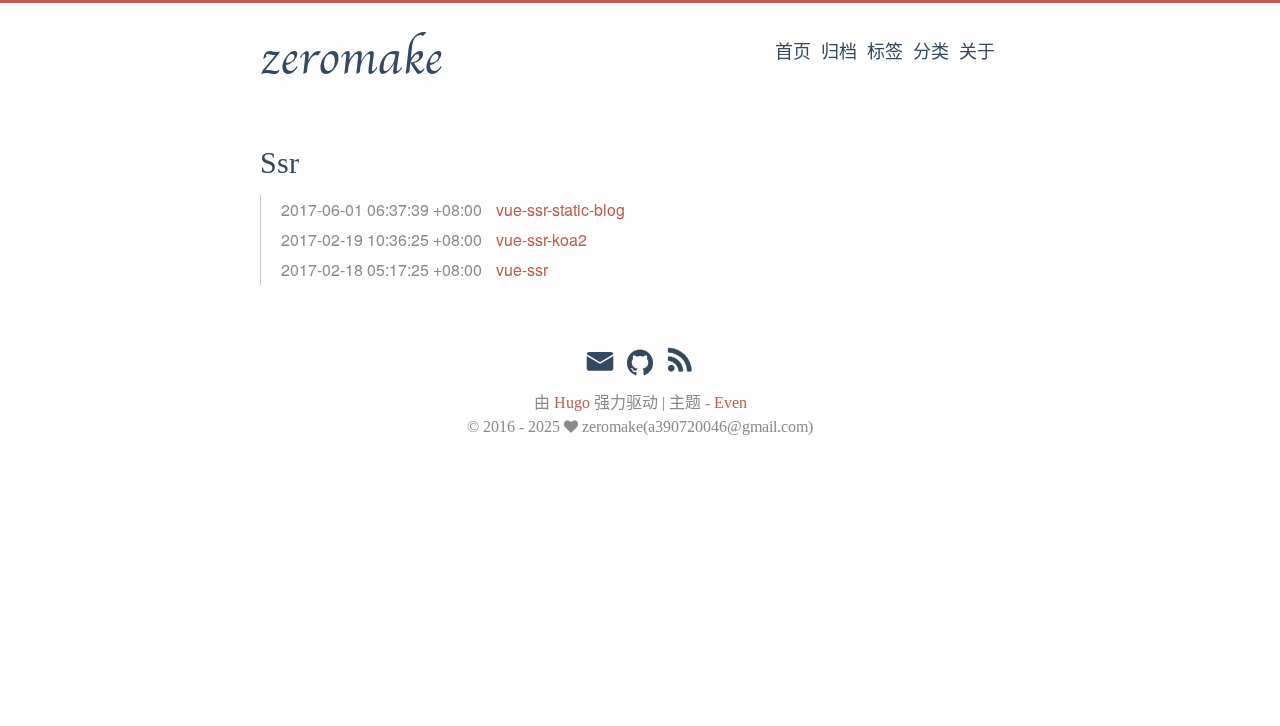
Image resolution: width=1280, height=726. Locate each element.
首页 (793, 52)
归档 (839, 52)
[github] (640, 364)
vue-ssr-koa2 (541, 239)
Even (730, 402)
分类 (931, 52)
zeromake (351, 59)
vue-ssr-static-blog (560, 209)
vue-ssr (522, 269)
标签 (885, 52)
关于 (977, 52)
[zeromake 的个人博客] (680, 364)
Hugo (572, 402)
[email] (600, 362)
